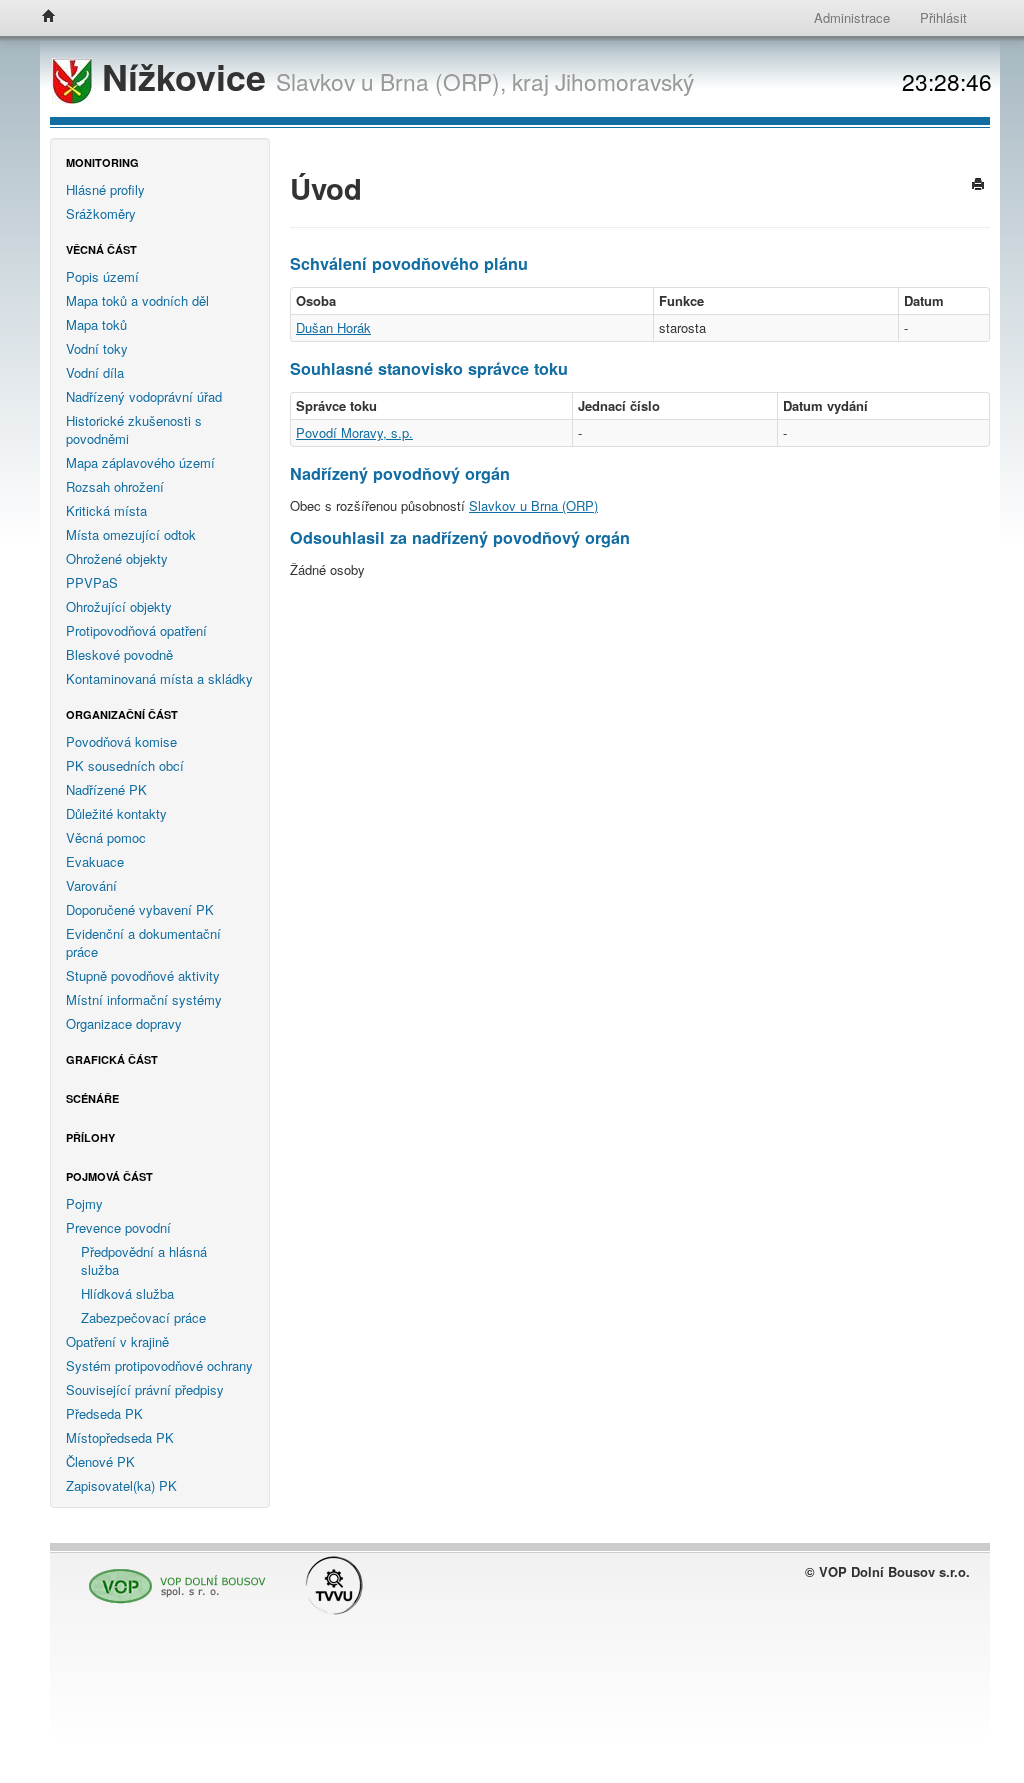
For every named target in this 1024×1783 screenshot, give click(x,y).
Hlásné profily (105, 189)
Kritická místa (106, 510)
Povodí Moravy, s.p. (354, 432)
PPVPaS (92, 582)
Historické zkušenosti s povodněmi (134, 429)
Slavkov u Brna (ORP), (391, 81)
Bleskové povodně (119, 654)
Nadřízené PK (106, 789)
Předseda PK (104, 1413)
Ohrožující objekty (119, 606)
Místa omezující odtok (131, 534)
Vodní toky (97, 348)
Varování (91, 885)
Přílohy (90, 1137)
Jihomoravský (624, 81)
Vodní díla (95, 372)
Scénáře (92, 1098)
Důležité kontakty (116, 813)
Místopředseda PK (120, 1437)
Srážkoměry (101, 213)
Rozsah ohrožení (115, 486)
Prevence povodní (118, 1227)
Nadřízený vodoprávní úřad (144, 396)
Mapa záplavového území (140, 462)
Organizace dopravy (124, 1023)
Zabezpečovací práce (143, 1317)
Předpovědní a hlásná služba (144, 1260)
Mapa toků (96, 324)
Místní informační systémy (144, 999)
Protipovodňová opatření (136, 630)
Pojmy (84, 1203)
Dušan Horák (333, 327)
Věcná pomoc (106, 837)
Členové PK (100, 1461)
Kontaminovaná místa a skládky (159, 678)
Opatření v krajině (117, 1341)
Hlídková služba (127, 1293)
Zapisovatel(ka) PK (121, 1485)
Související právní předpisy (145, 1389)
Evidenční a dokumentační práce (143, 942)
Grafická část (112, 1059)
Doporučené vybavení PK (140, 909)
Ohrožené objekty (117, 558)
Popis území (102, 276)
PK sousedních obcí (125, 765)
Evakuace (95, 861)
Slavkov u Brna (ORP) (533, 505)
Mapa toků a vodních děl (137, 300)
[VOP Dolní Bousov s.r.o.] (172, 1577)
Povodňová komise (121, 741)
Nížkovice (184, 76)
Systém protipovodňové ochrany (159, 1365)
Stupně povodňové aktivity (143, 975)
